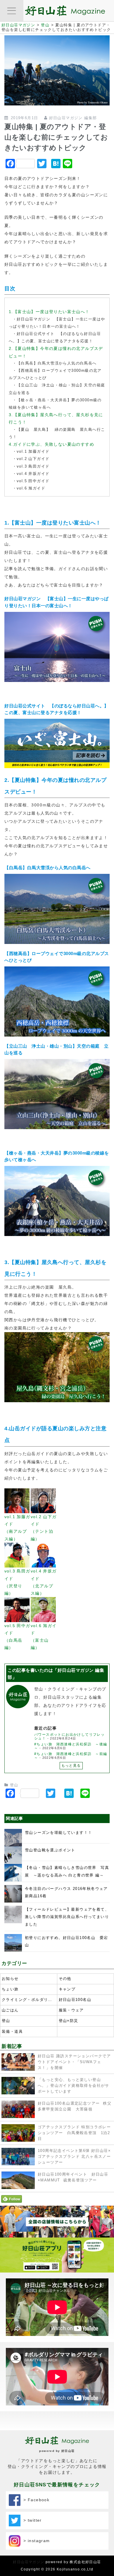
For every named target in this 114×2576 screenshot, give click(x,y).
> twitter (31, 2520)
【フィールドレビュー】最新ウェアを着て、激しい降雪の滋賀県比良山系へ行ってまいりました (67, 1917)
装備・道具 (12, 2032)
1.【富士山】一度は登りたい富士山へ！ (49, 312)
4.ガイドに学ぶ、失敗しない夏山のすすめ (51, 444)
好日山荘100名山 (75, 2000)
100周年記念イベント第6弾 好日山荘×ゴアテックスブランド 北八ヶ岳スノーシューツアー (74, 2157)
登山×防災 (69, 2021)
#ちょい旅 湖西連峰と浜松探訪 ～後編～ (71, 1746)
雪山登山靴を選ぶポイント (50, 1850)
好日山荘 (68, 2451)
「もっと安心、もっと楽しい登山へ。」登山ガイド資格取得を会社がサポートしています (74, 2086)
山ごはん (10, 2010)
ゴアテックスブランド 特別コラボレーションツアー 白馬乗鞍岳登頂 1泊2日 (74, 2133)
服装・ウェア (71, 2010)
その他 (65, 1979)
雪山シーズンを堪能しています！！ (58, 1833)
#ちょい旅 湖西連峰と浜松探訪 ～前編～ (71, 1756)
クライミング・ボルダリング (29, 2000)
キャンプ (67, 1989)
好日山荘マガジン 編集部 (73, 118)
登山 (14, 1785)
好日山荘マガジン (28, 2562)
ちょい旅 (10, 1989)
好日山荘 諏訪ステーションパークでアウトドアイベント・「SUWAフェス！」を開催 (74, 2062)
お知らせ (10, 1979)
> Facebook (35, 2500)
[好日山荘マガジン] (65, 12)
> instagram (35, 2541)
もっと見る (71, 1766)
